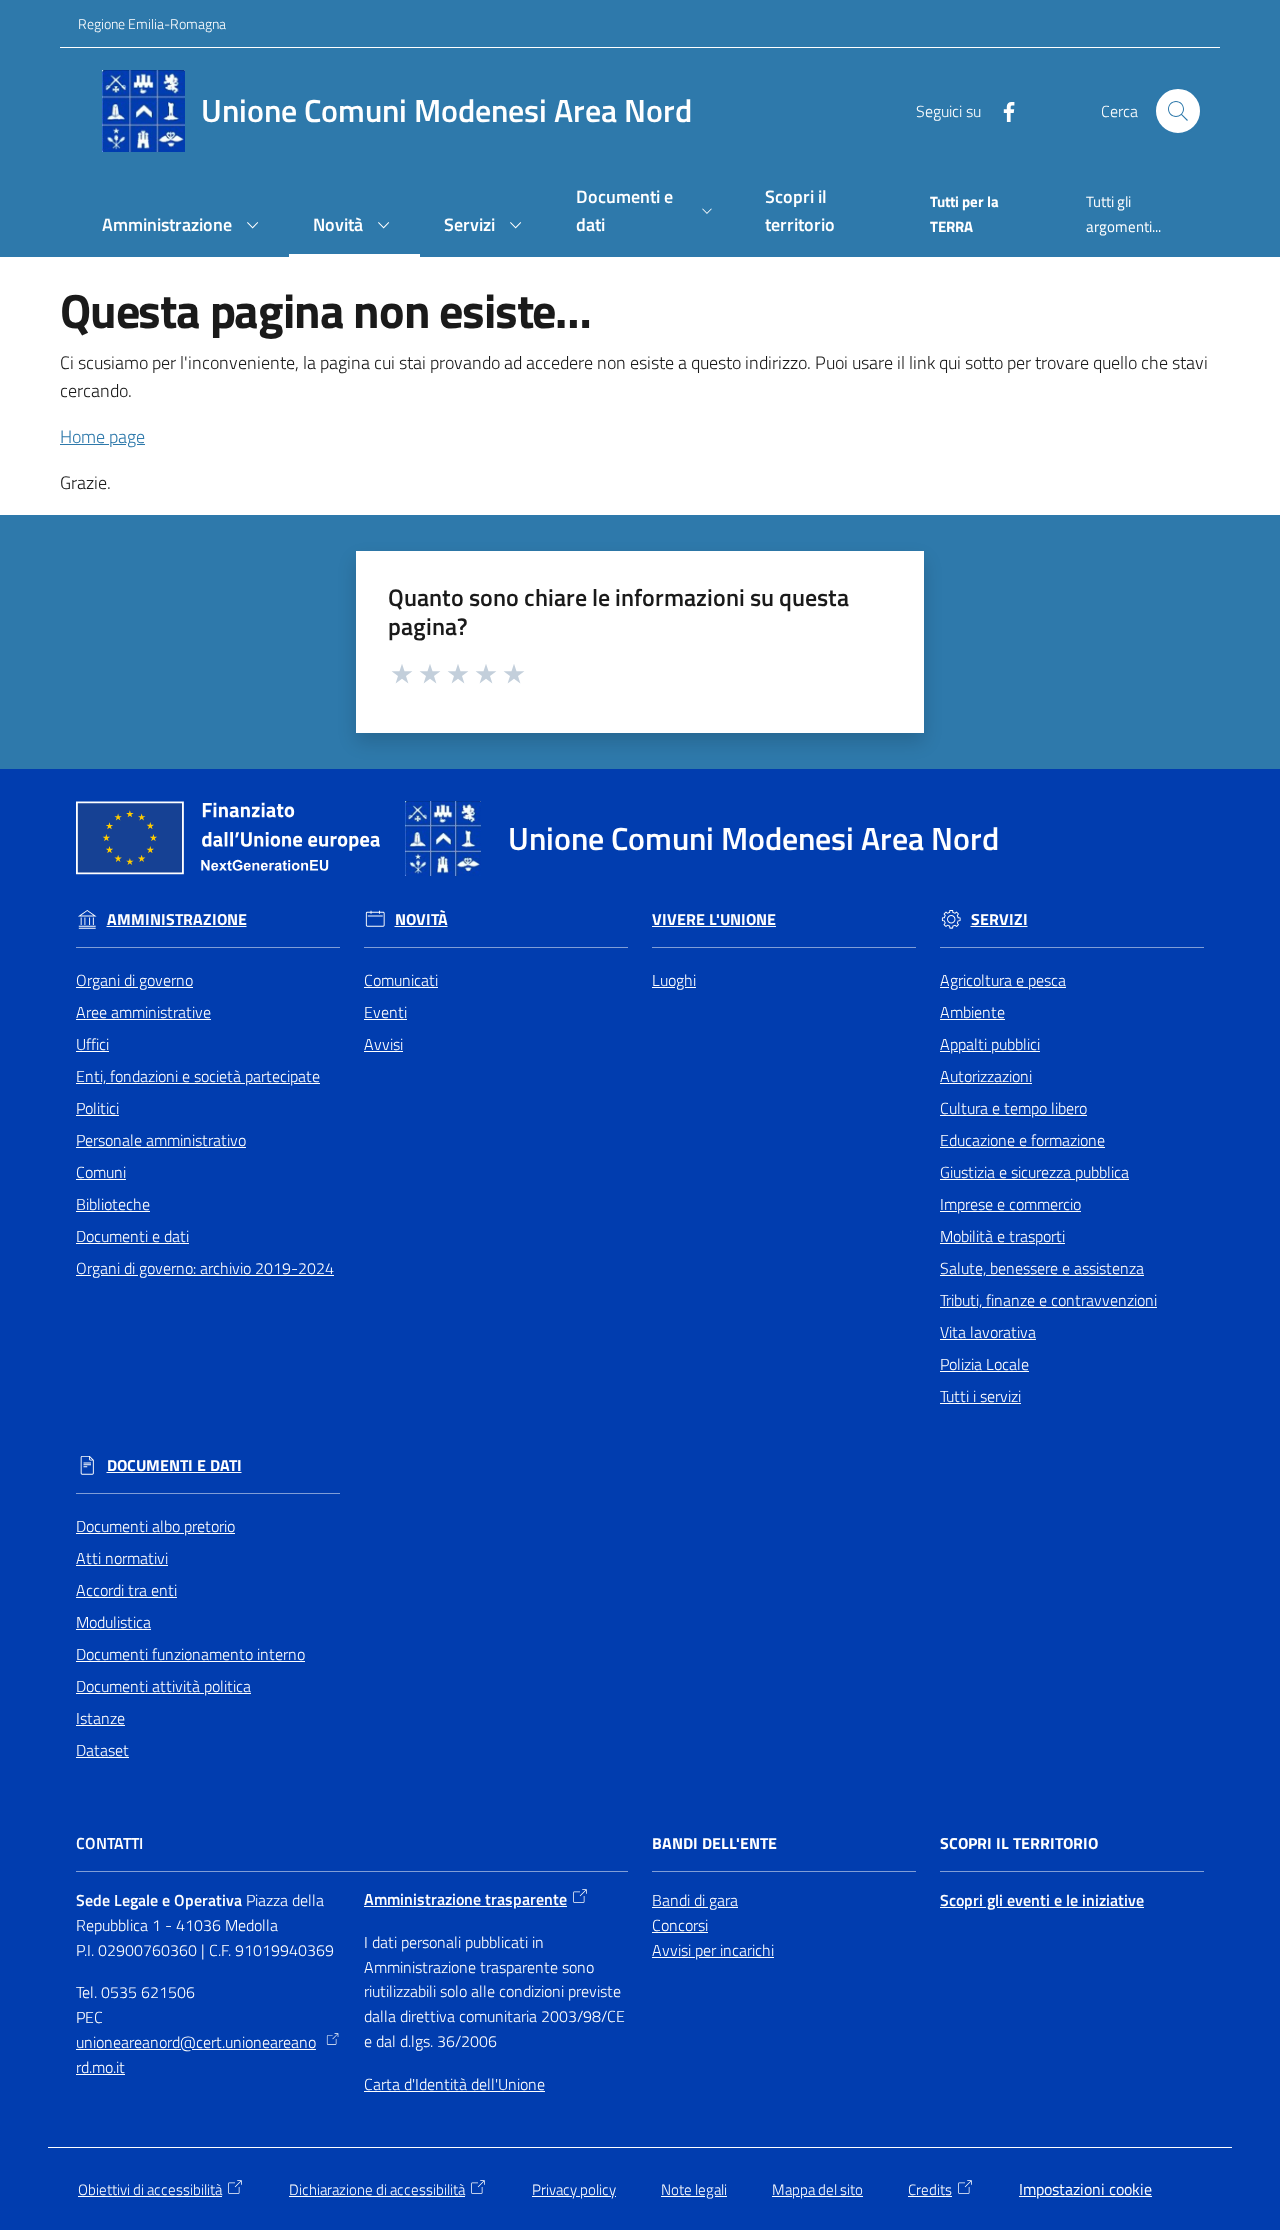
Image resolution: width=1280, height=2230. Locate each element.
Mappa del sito (817, 2189)
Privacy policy (574, 2189)
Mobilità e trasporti (1002, 1236)
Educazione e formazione (1022, 1140)
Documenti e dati (132, 1236)
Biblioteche (113, 1204)
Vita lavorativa (988, 1332)
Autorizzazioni (986, 1076)
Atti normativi (122, 1558)
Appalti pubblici (990, 1044)
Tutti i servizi (980, 1396)
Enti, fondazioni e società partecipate (198, 1076)
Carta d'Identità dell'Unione (454, 2084)
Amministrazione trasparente (465, 1899)
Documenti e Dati (174, 1465)
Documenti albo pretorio (155, 1526)
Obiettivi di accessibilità (150, 2189)
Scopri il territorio (1019, 1843)
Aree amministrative (143, 1012)
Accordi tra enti (126, 1590)
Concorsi (680, 1925)
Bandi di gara (695, 1900)
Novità (421, 919)
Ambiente (972, 1012)
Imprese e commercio (1010, 1204)
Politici (97, 1108)
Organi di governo (134, 980)
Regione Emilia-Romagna (152, 23)
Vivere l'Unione (714, 919)
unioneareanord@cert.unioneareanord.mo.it (196, 2054)
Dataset (102, 1750)
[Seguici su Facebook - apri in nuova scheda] (1001, 110)
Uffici (92, 1044)
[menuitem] (183, 226)
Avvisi (383, 1044)
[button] (1178, 111)
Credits (930, 2189)
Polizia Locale (984, 1364)
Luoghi (674, 980)
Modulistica (113, 1622)
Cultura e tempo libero (1013, 1108)
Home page (102, 436)
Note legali (694, 2189)
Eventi (385, 1012)
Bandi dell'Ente (714, 1843)
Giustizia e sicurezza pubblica (1034, 1172)
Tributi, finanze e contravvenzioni (1048, 1300)
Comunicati (401, 980)
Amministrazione (177, 919)
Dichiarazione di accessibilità (377, 2189)
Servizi (999, 919)
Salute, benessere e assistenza (1042, 1268)
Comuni (101, 1172)
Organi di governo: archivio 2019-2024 (205, 1268)
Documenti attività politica (163, 1686)
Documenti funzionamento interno (190, 1654)
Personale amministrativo (161, 1140)
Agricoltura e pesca (1003, 980)
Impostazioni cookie (1085, 2189)
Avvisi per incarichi (713, 1950)
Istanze (100, 1718)
